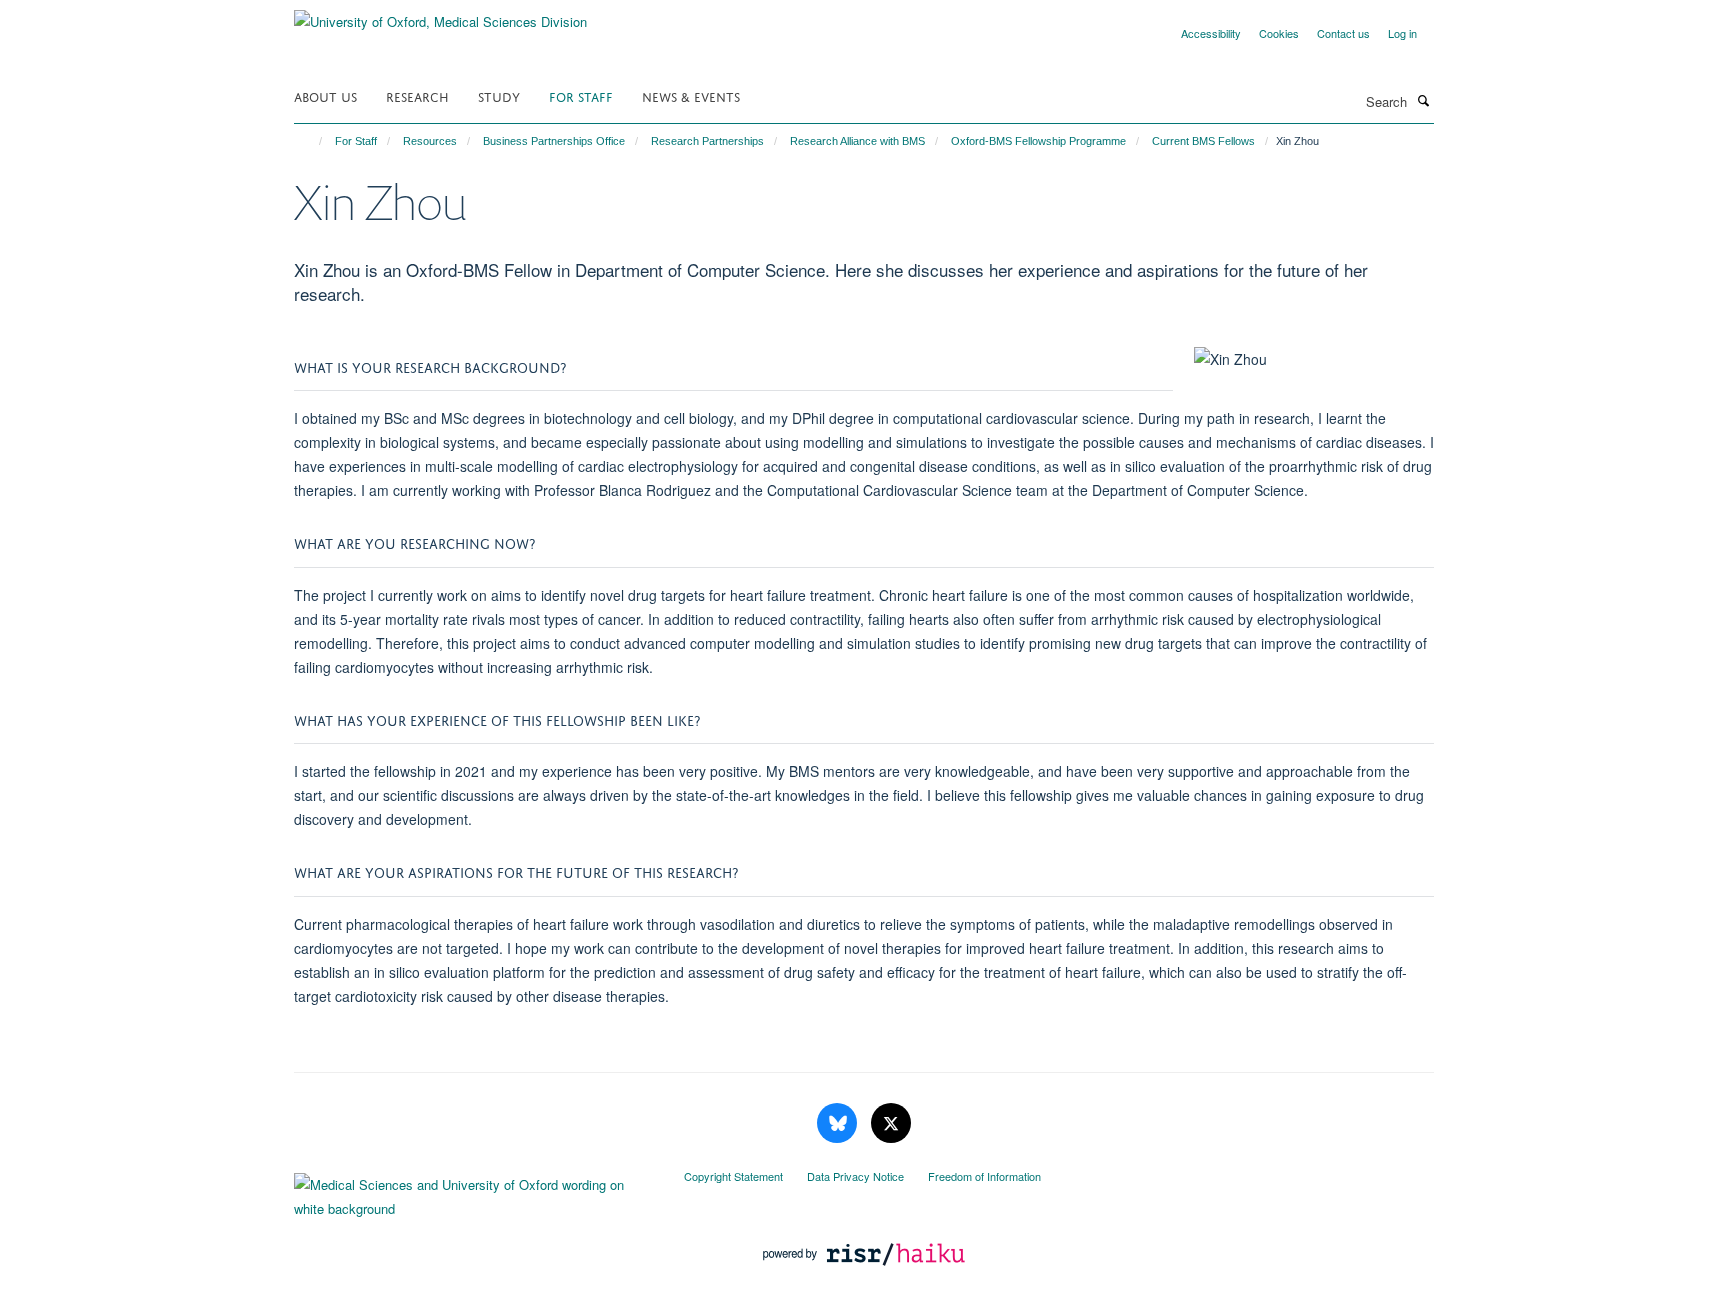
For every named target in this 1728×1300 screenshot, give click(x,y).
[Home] (311, 141)
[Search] (1423, 100)
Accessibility (1211, 33)
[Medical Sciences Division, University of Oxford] (474, 1192)
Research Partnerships (707, 141)
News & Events (691, 95)
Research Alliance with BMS (857, 141)
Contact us (1343, 33)
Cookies (1279, 33)
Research (417, 95)
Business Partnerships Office (554, 141)
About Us (325, 95)
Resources (430, 141)
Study (499, 95)
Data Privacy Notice (855, 1176)
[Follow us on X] (891, 1123)
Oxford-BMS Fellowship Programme (1038, 141)
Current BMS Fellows (1203, 141)
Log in (1402, 33)
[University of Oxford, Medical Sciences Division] (440, 14)
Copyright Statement (733, 1176)
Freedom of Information (984, 1176)
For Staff (581, 95)
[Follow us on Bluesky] (839, 1123)
